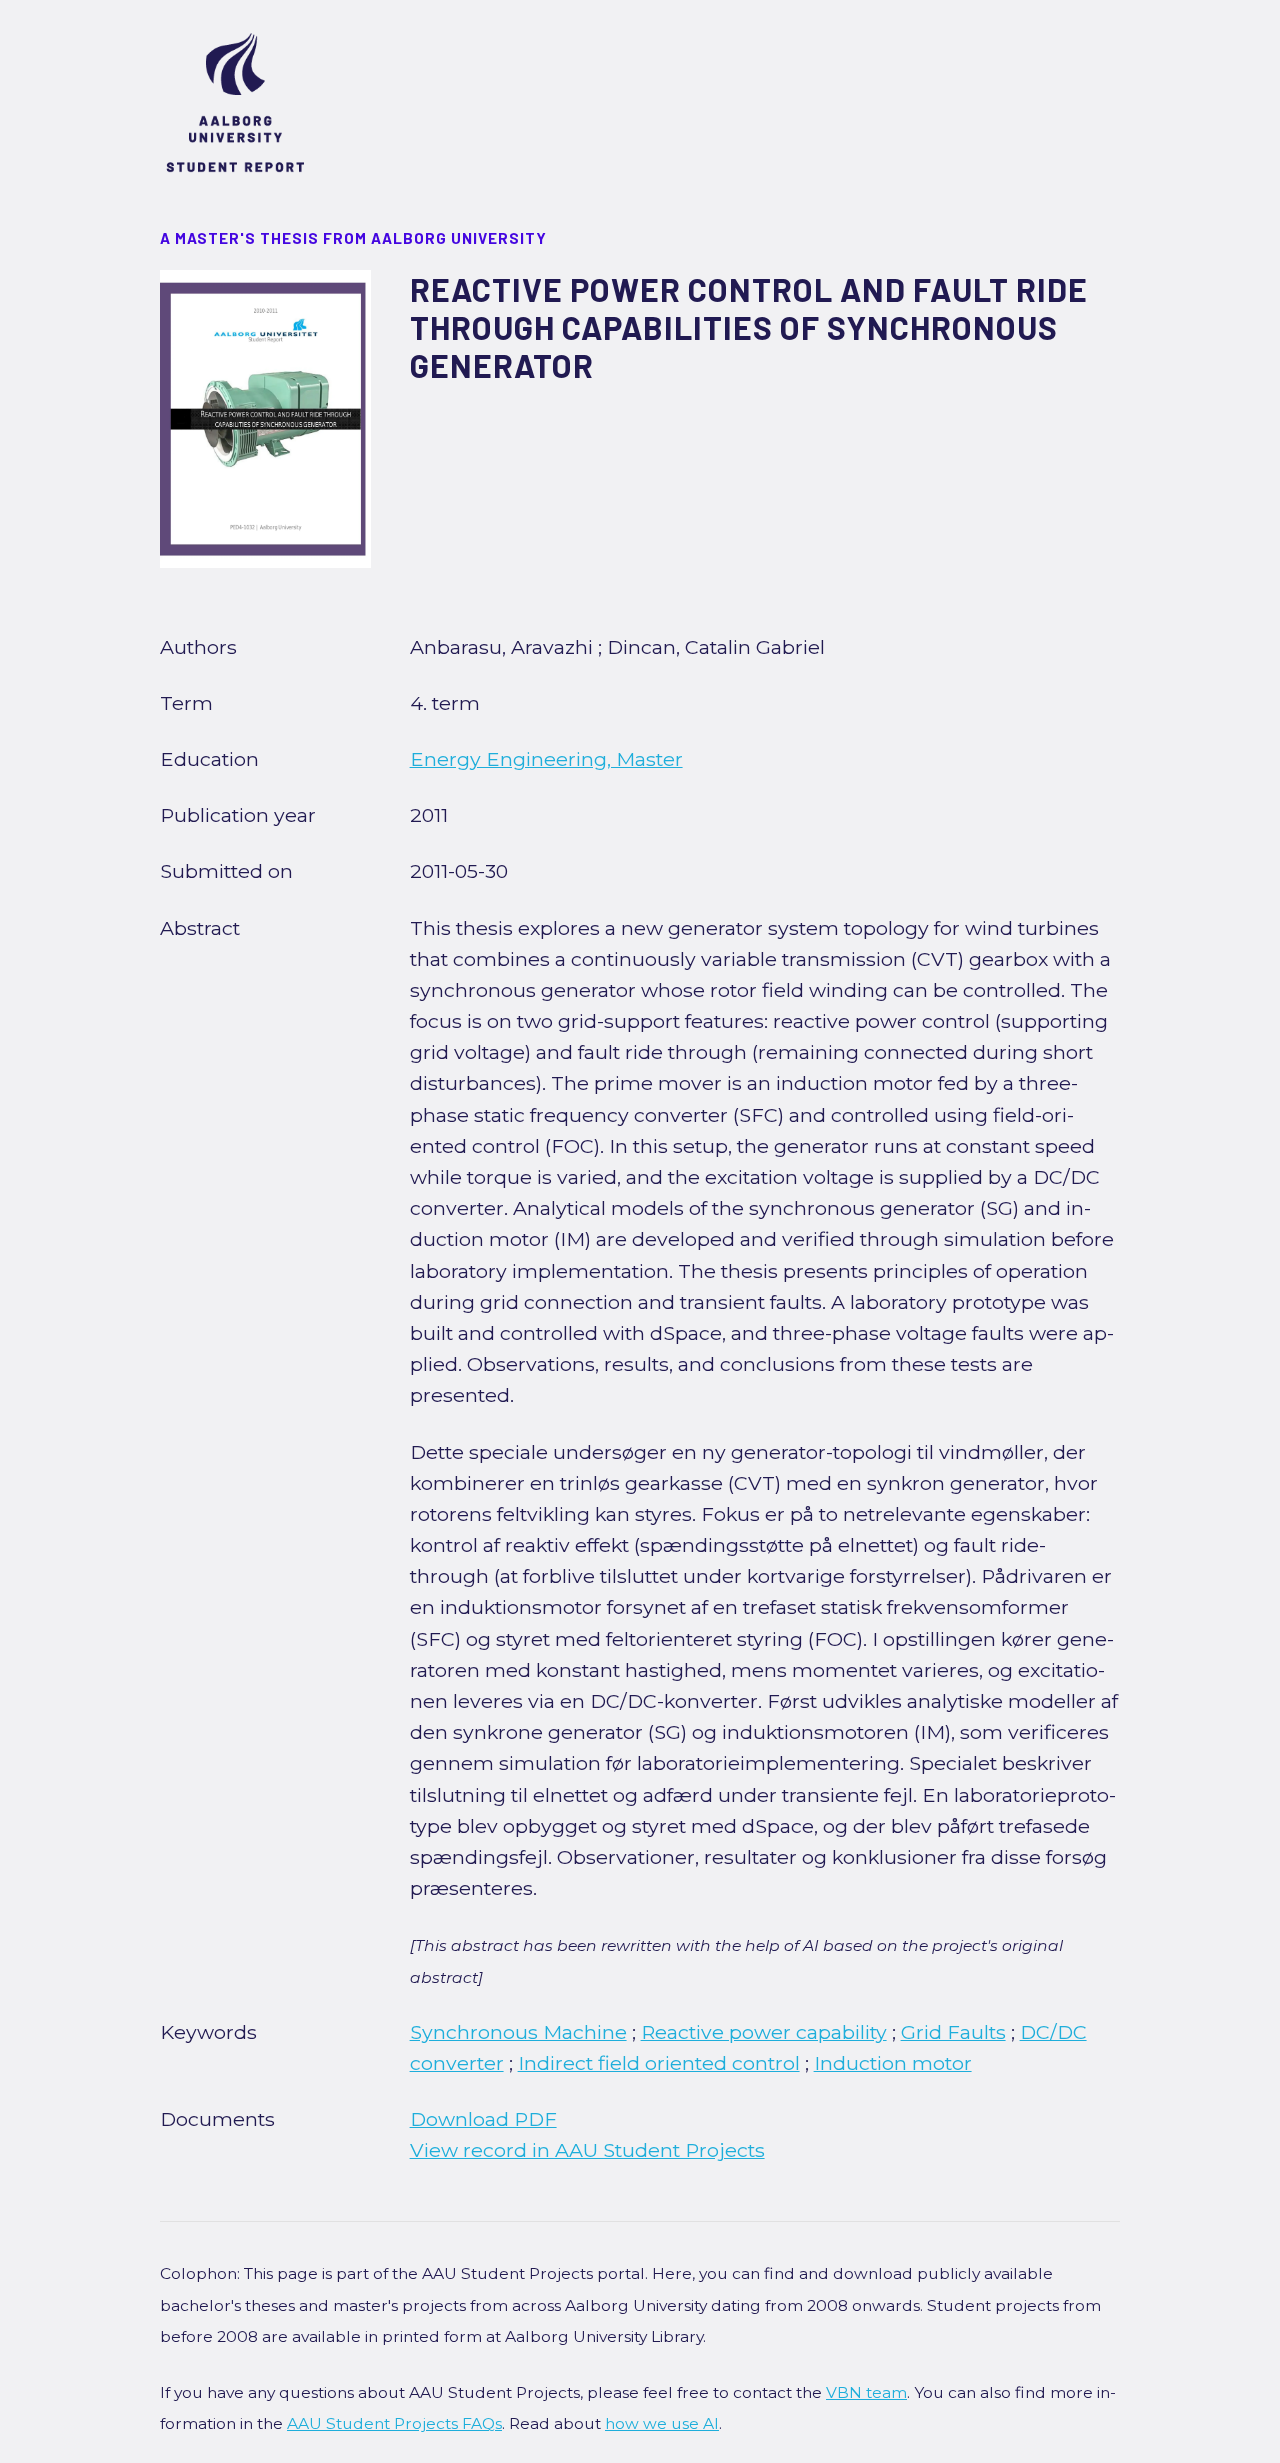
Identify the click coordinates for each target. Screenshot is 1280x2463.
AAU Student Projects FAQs (394, 2423)
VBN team (866, 2392)
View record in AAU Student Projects (587, 2150)
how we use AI (662, 2423)
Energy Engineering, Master (546, 759)
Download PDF (483, 2119)
